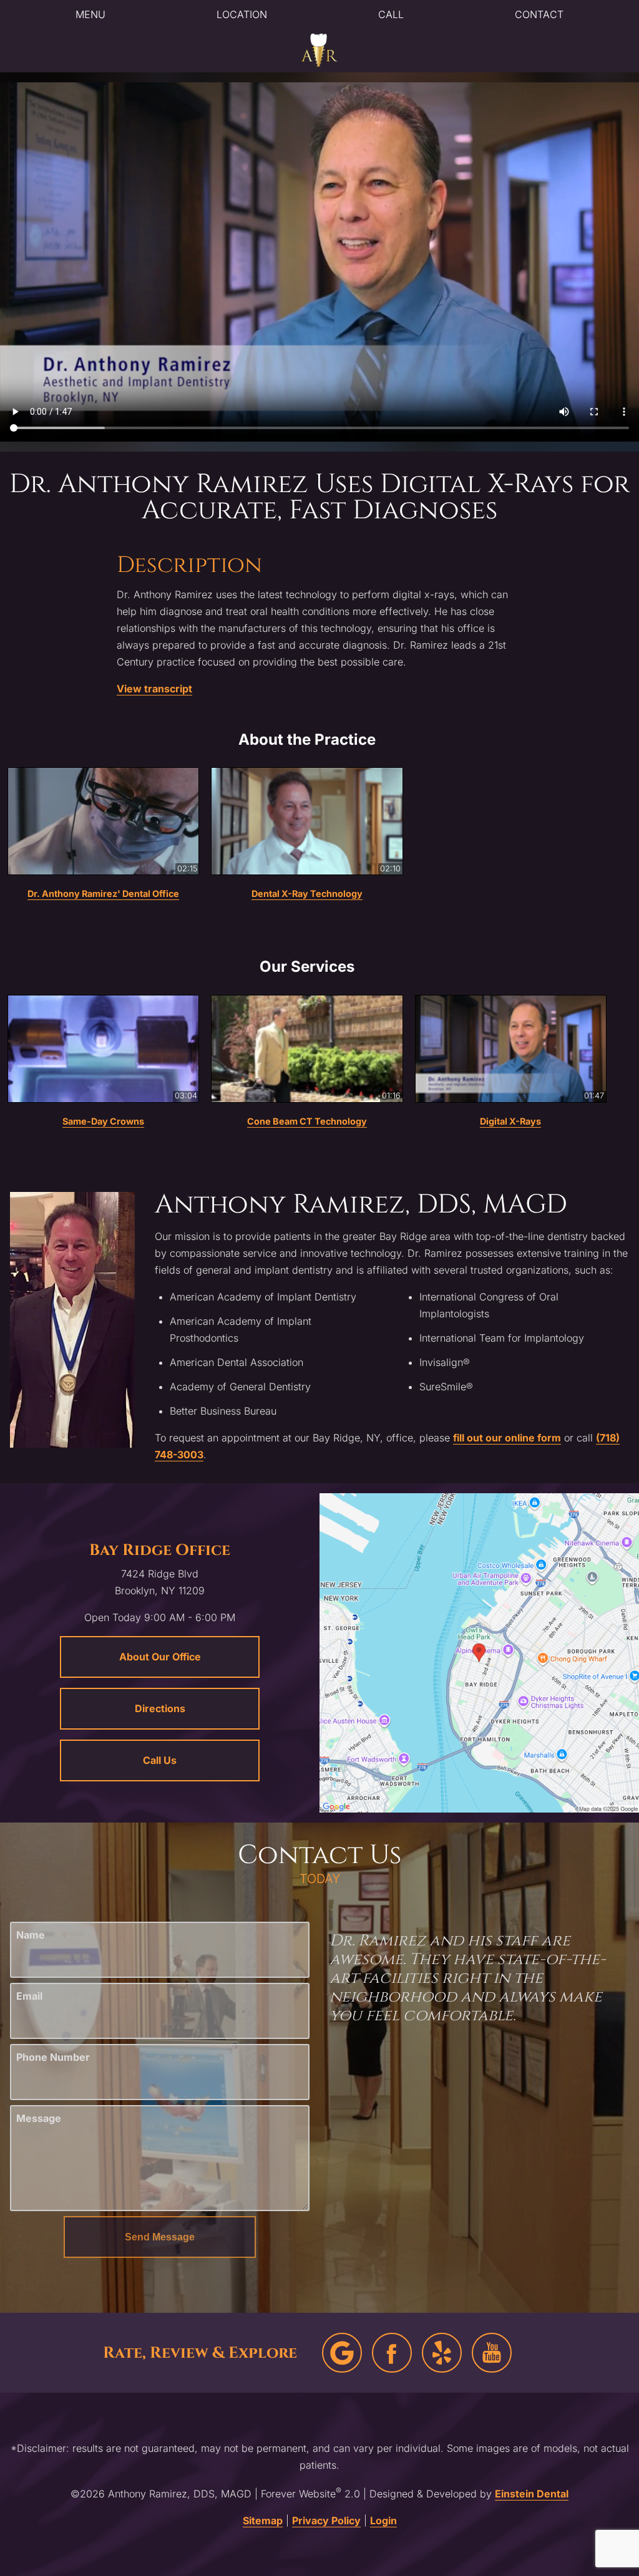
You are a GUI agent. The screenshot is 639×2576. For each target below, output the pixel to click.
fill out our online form (507, 1438)
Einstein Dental (532, 2494)
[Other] (442, 2353)
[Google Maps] (342, 2353)
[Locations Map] (479, 1652)
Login (383, 2520)
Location (242, 14)
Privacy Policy (326, 2520)
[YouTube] (492, 2353)
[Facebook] (392, 2353)
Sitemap (263, 2520)
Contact (539, 14)
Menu (90, 14)
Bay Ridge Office (160, 1550)
